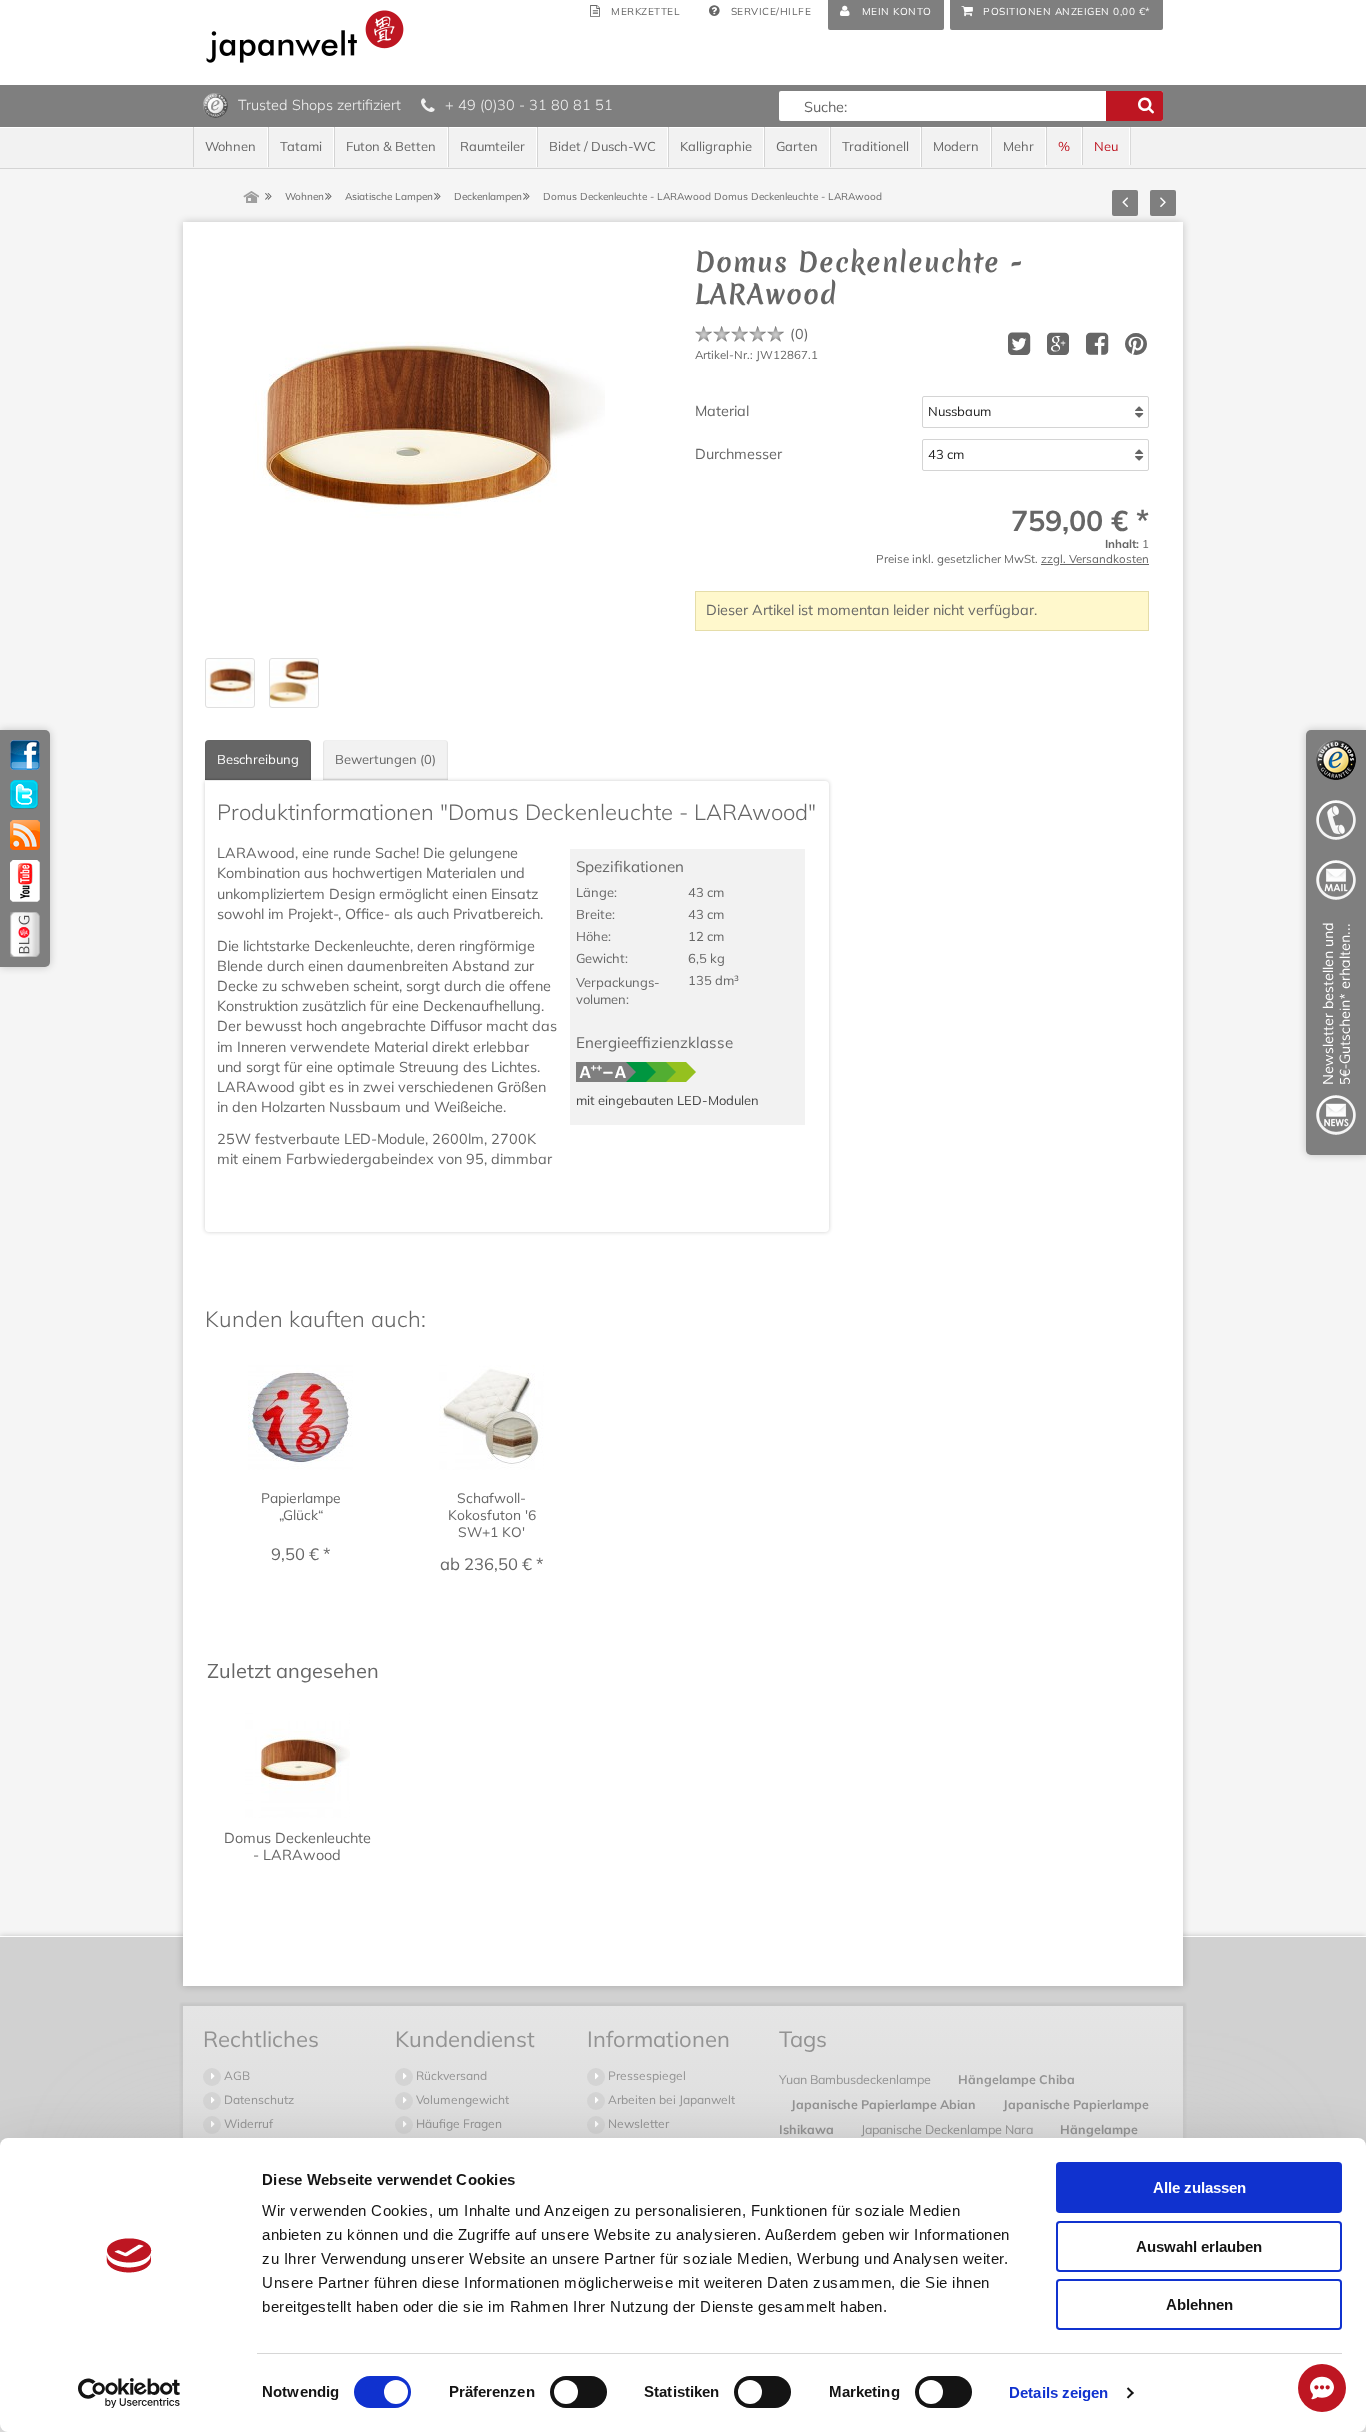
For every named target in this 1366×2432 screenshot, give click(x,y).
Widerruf (247, 2123)
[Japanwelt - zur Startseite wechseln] (305, 36)
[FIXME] (1336, 1032)
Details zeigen (1058, 2392)
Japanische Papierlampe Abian (885, 2104)
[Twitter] (25, 795)
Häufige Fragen (457, 2123)
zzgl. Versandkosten (1095, 558)
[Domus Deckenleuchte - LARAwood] (405, 446)
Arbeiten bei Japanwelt (670, 2099)
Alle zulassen (1199, 2187)
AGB (235, 2075)
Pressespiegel (645, 2075)
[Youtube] (25, 881)
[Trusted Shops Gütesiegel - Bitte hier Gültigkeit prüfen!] (215, 104)
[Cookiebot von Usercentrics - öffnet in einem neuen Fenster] (129, 2393)
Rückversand (450, 2075)
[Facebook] (25, 755)
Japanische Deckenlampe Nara (948, 2129)
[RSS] (25, 835)
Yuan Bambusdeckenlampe (856, 2079)
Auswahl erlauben (1199, 2246)
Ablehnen (1199, 2304)
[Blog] (25, 934)
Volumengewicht (461, 2099)
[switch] (578, 2392)
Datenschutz (257, 2099)
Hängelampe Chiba (1016, 2079)
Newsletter (637, 2123)
